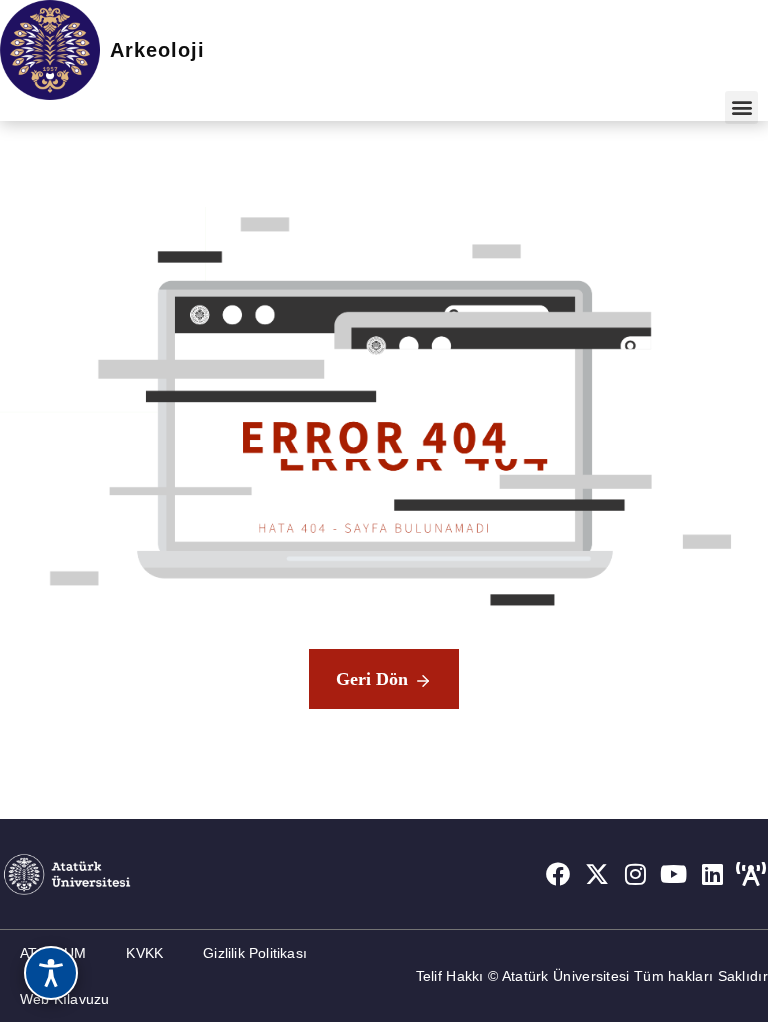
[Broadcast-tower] (751, 875)
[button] (741, 107)
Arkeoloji (157, 50)
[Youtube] (674, 875)
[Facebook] (558, 875)
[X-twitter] (597, 875)
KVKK (144, 953)
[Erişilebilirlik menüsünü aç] (51, 973)
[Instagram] (636, 875)
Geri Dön (372, 679)
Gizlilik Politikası (255, 953)
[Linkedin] (713, 875)
